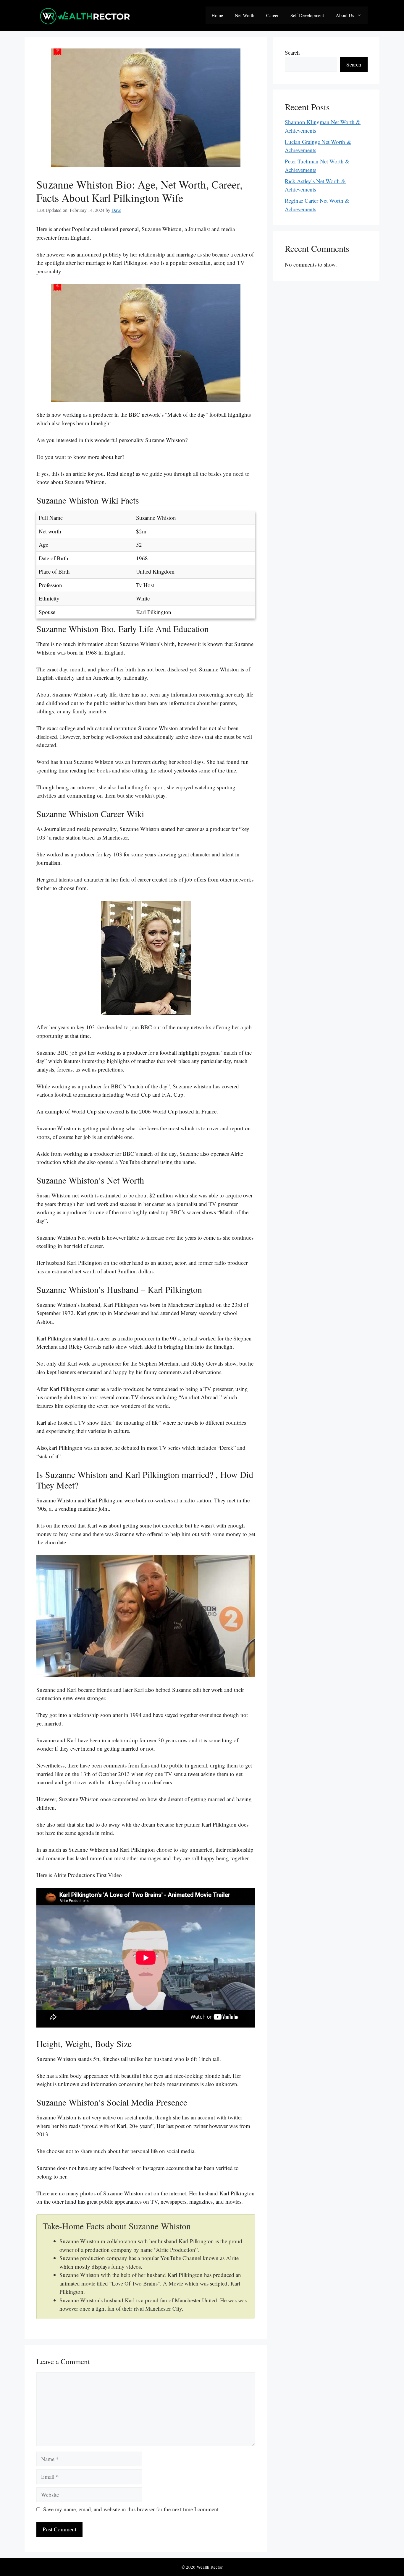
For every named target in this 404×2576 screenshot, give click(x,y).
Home (217, 15)
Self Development (307, 15)
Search (292, 52)
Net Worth (245, 15)
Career (272, 15)
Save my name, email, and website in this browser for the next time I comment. (132, 2509)
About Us (345, 15)
